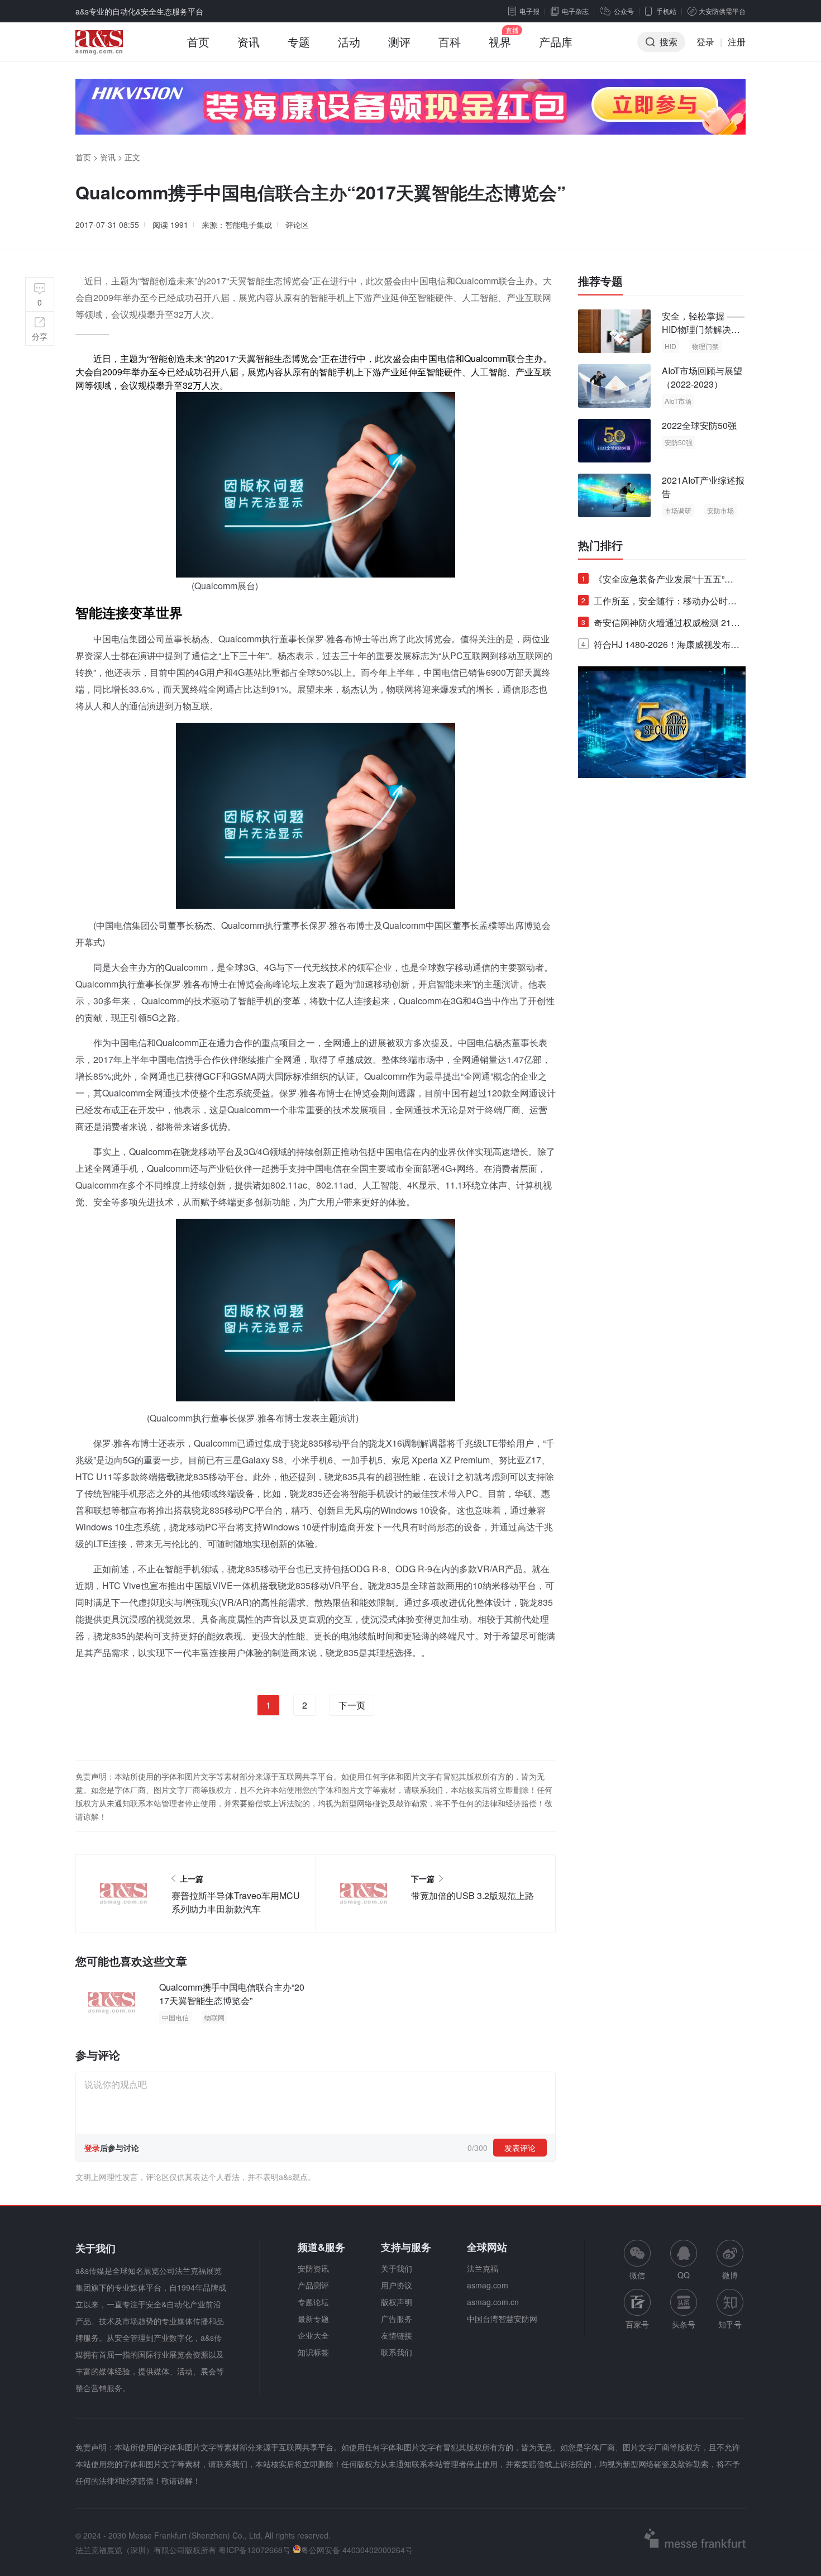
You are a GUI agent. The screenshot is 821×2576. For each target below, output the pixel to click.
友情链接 (397, 2335)
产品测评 (313, 2285)
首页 (198, 42)
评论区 (297, 225)
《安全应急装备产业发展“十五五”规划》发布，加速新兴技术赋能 (657, 581)
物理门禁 (705, 346)
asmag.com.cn (493, 2302)
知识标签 (313, 2352)
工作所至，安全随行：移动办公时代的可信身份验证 (659, 603)
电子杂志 (575, 11)
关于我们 (397, 2268)
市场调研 (678, 510)
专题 (299, 42)
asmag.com (488, 2285)
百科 (450, 42)
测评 (399, 42)
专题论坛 (313, 2302)
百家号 (637, 2324)
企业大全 (313, 2335)
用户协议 (397, 2285)
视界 (500, 42)
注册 (737, 42)
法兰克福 (483, 2268)
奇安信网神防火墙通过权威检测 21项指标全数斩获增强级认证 (661, 625)
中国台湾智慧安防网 (502, 2319)
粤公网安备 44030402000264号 (357, 2550)
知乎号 (730, 2324)
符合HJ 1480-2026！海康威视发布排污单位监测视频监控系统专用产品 (660, 647)
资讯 (249, 42)
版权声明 (397, 2302)
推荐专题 (600, 281)
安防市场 (720, 510)
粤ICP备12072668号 (254, 2550)
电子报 (529, 11)
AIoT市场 (678, 401)
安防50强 (679, 442)
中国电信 (175, 2017)
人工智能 (489, 372)
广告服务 (397, 2319)
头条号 (684, 2324)
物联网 (214, 2017)
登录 (705, 42)
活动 (349, 42)
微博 (730, 2275)
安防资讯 (313, 2268)
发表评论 (520, 2148)
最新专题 (313, 2319)
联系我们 (397, 2352)
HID (670, 346)
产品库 (556, 42)
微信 (637, 2260)
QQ (684, 2275)
